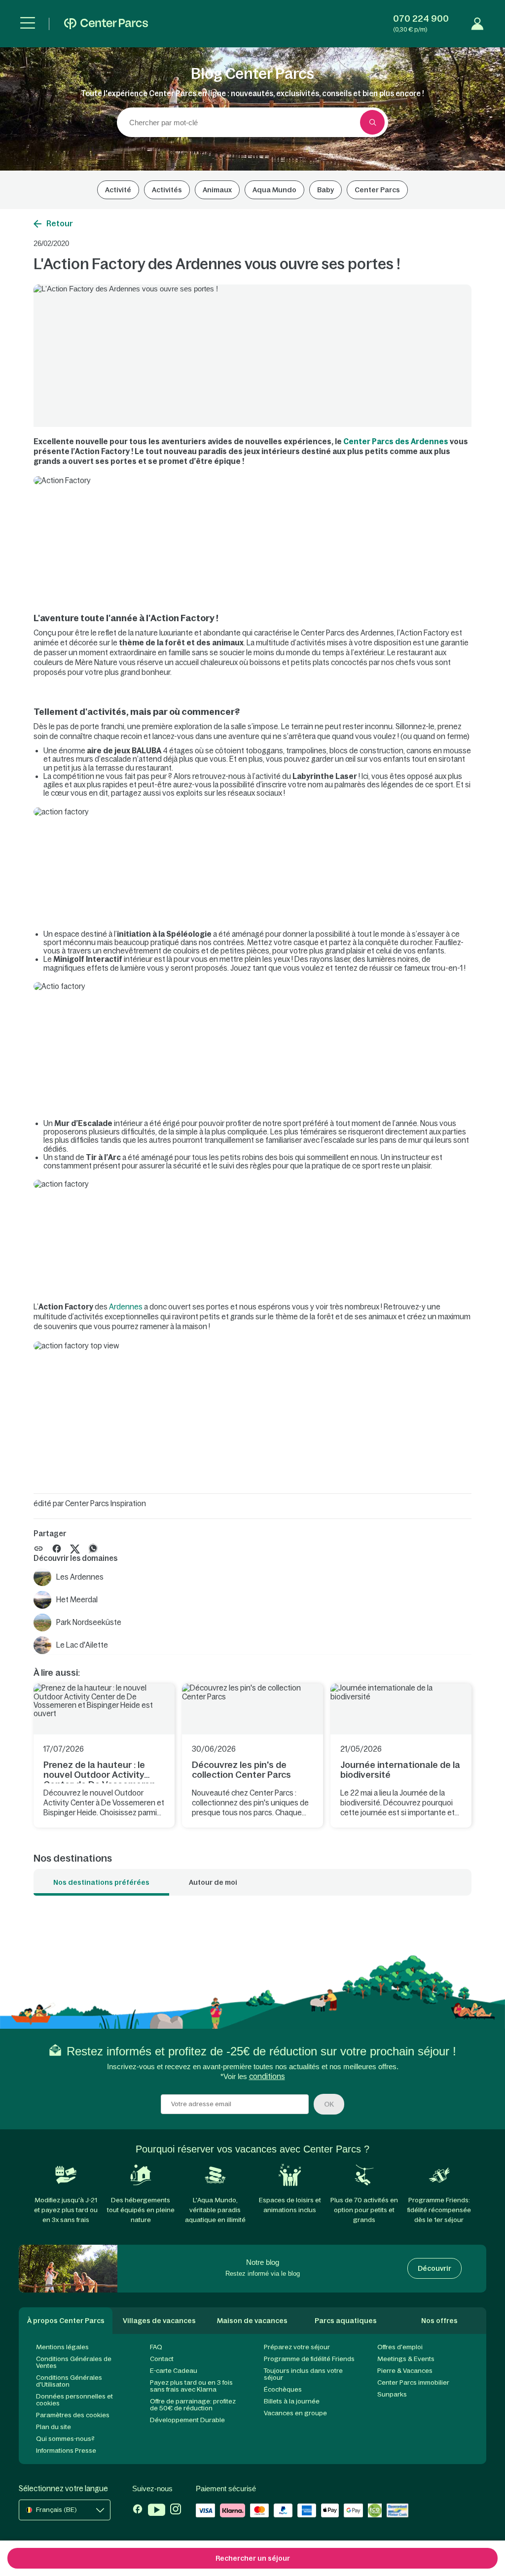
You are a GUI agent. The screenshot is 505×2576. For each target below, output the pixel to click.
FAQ (156, 2347)
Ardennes (126, 1307)
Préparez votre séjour (297, 2347)
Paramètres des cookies (73, 2415)
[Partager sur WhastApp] (93, 1548)
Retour (60, 223)
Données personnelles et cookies (74, 2400)
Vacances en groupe (295, 2413)
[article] (104, 1756)
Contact (162, 2359)
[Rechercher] (372, 122)
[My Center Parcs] (477, 24)
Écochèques (283, 2389)
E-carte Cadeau (174, 2371)
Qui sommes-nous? (65, 2439)
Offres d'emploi (400, 2347)
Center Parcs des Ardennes (396, 441)
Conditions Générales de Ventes (74, 2362)
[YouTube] (157, 2511)
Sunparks (392, 2394)
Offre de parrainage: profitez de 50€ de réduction (193, 2405)
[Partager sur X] (75, 1548)
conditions (267, 2076)
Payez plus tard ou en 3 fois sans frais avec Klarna (191, 2386)
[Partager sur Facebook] (57, 1548)
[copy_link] (38, 1549)
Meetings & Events (406, 2359)
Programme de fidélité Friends (309, 2359)
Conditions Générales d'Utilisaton (69, 2381)
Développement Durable (187, 2420)
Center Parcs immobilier (413, 2382)
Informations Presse (66, 2451)
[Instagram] (176, 2511)
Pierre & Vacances (405, 2371)
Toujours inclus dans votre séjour (303, 2374)
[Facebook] (138, 2511)
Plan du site (54, 2427)
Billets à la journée (292, 2401)
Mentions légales (62, 2347)
